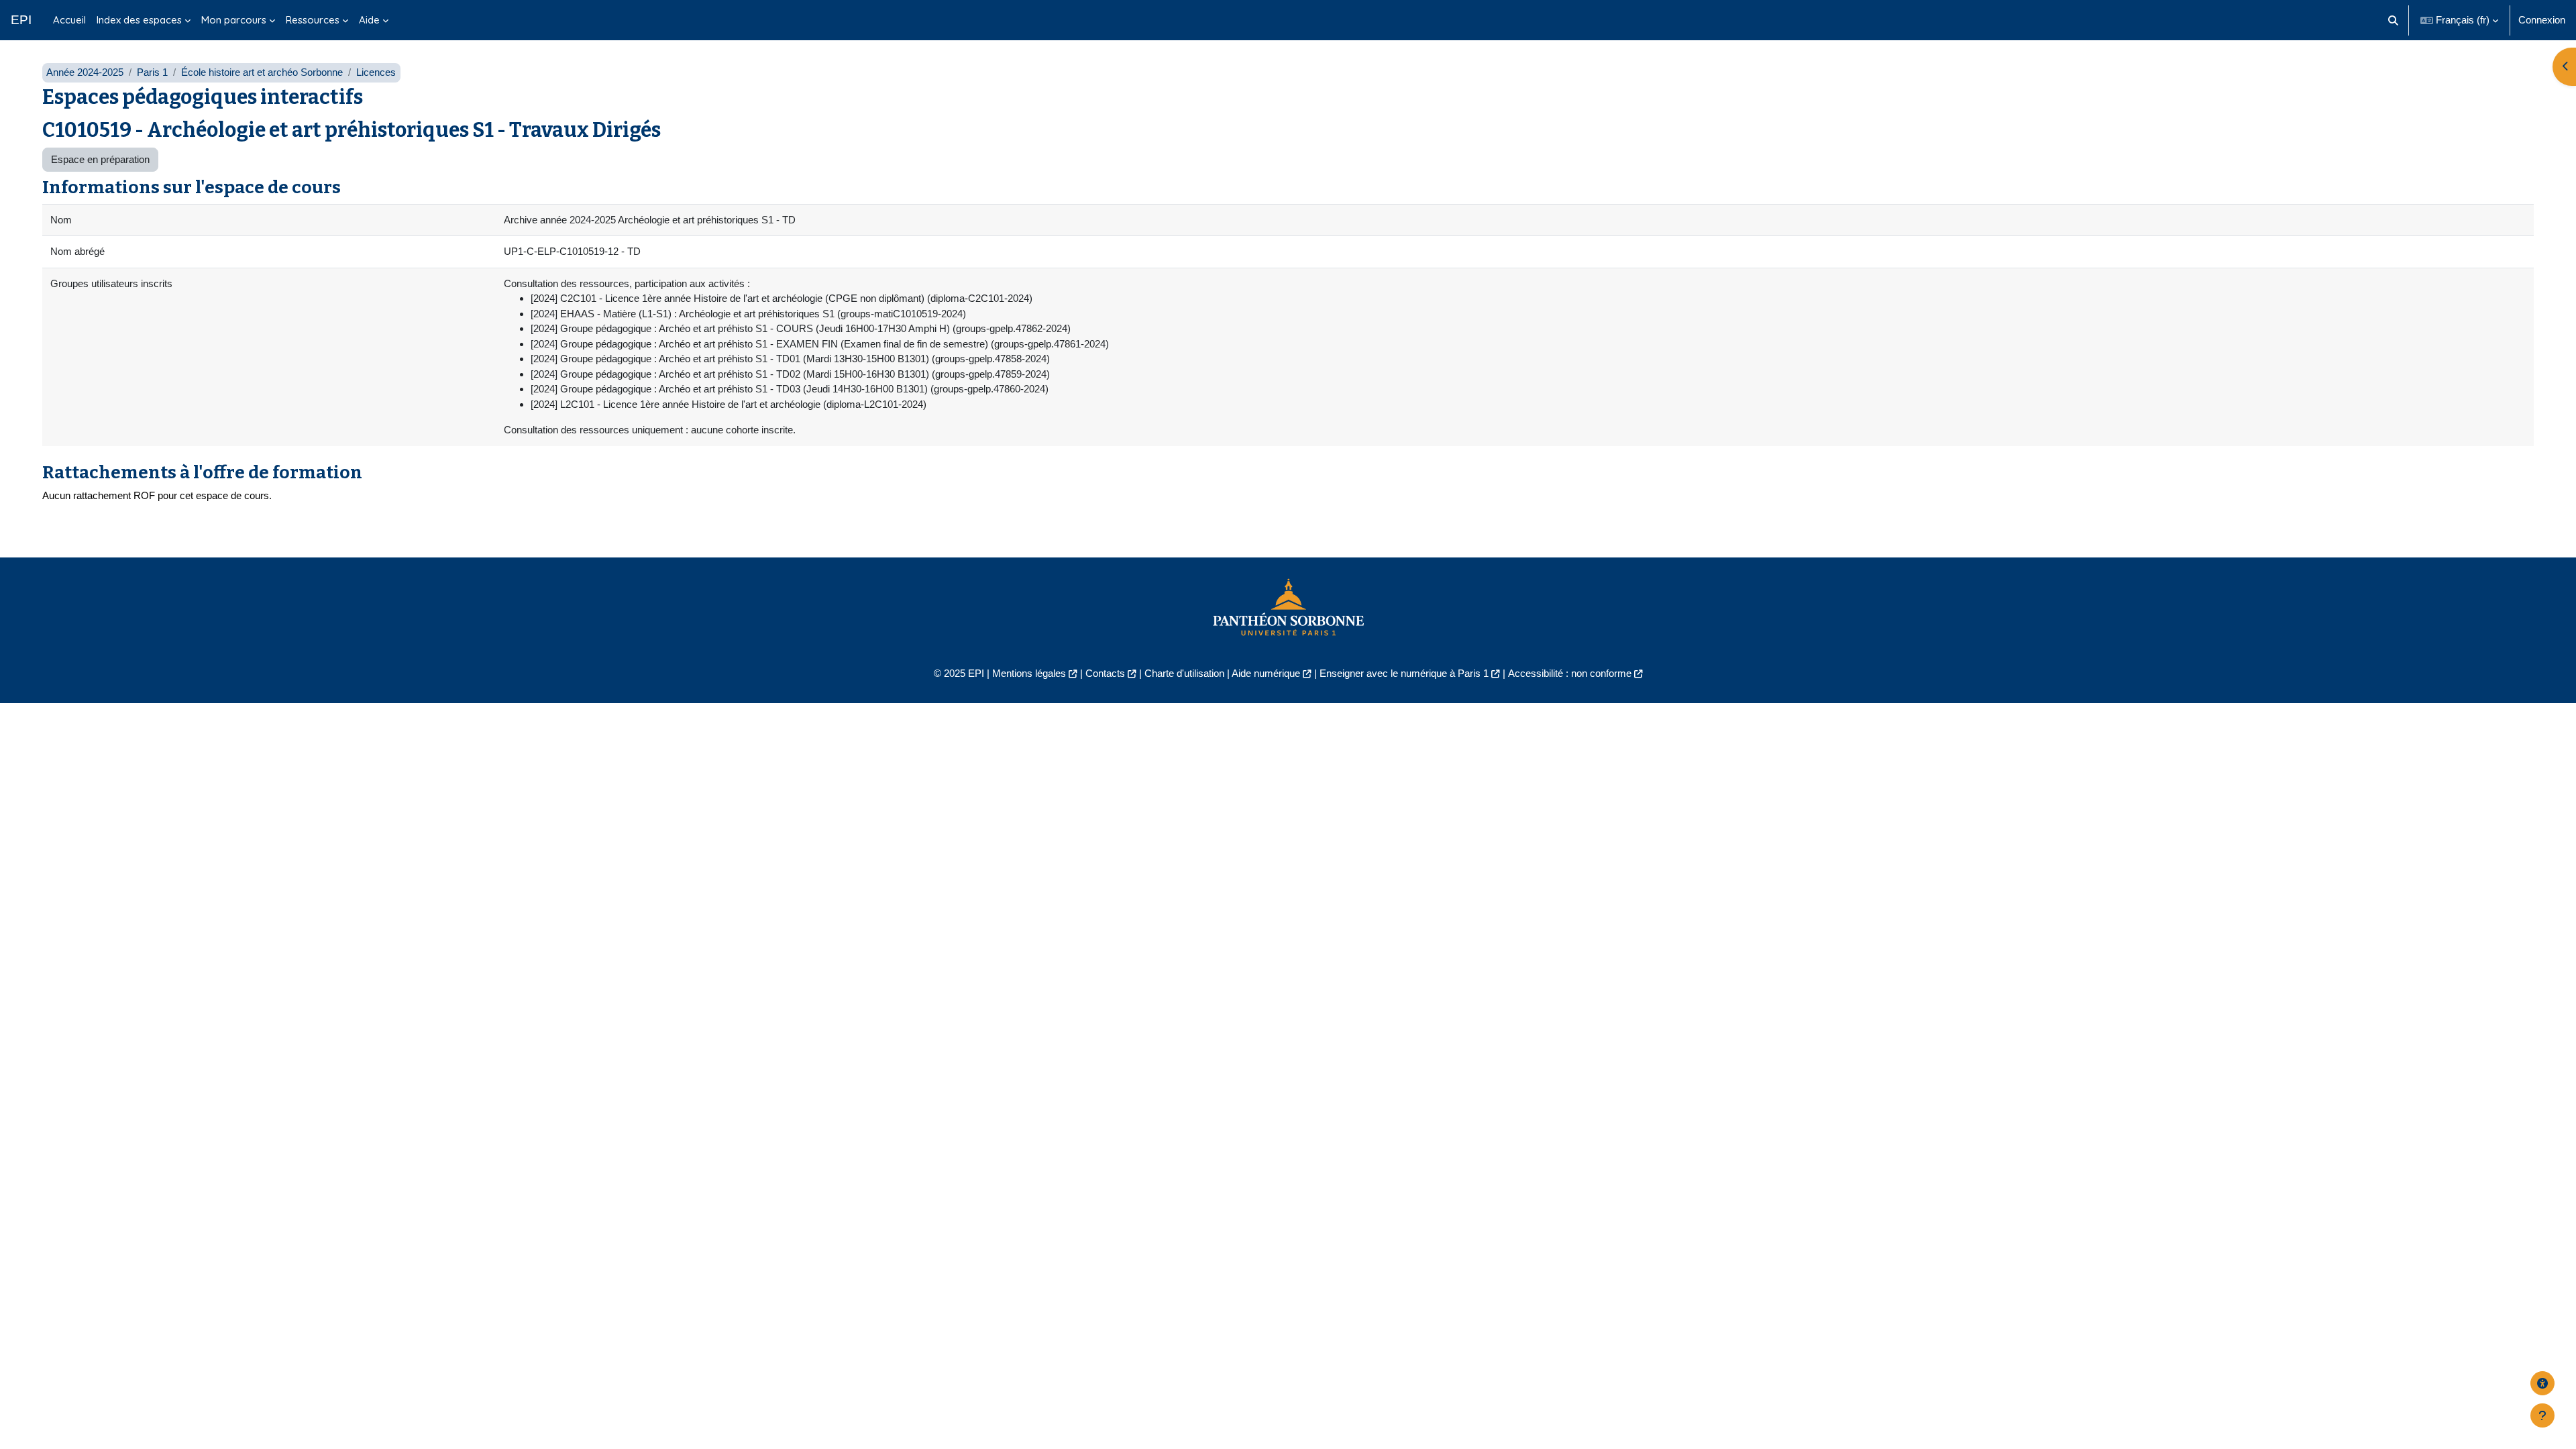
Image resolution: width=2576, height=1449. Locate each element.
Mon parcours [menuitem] (234, 20)
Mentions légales (1029, 673)
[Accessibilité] (2542, 1383)
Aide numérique (1266, 673)
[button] (2394, 20)
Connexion (2542, 20)
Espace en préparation (100, 159)
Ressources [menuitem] (313, 20)
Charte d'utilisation (1184, 673)
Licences (376, 72)
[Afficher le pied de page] (2542, 1415)
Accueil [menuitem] (69, 20)
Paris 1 (152, 72)
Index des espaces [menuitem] (139, 20)
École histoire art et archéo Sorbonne (262, 72)
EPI (21, 20)
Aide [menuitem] (369, 20)
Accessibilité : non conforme (1570, 673)
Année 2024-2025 (85, 72)
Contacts (1105, 673)
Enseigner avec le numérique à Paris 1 (1404, 673)
